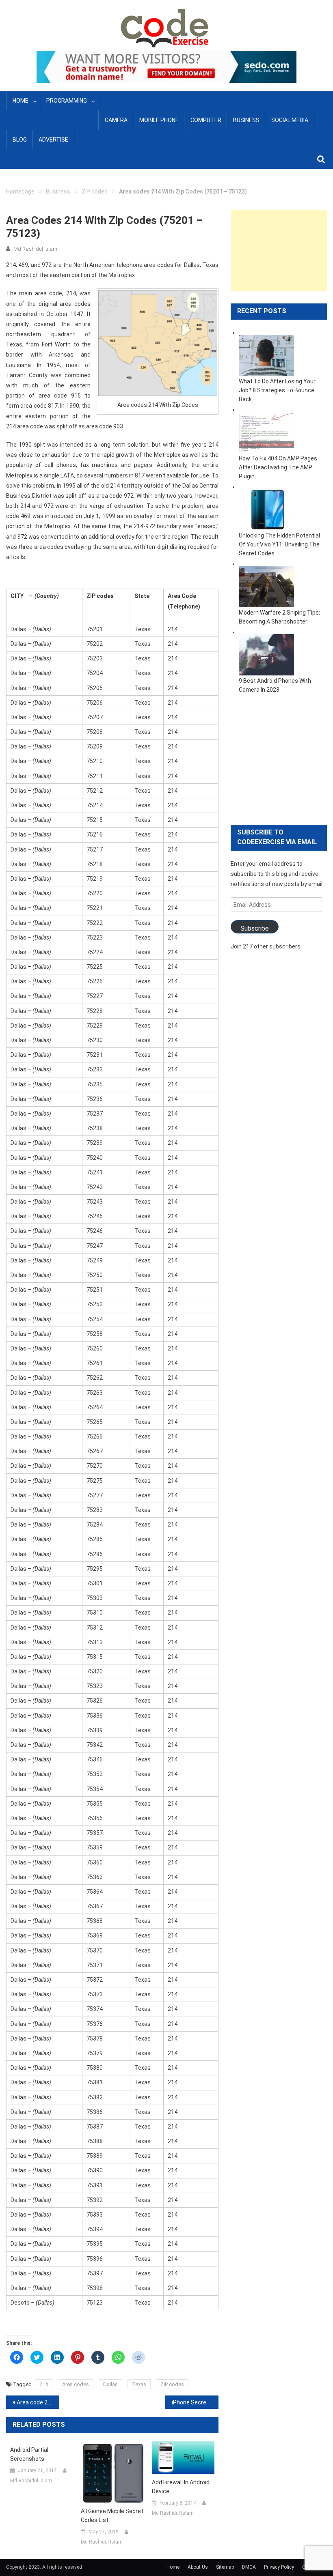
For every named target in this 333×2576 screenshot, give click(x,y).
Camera (116, 120)
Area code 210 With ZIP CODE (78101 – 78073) (38, 2402)
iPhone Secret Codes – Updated (195, 2402)
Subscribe (255, 928)
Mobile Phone (159, 120)
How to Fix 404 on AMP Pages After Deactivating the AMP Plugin (278, 467)
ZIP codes (95, 191)
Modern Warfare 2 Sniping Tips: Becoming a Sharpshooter (279, 617)
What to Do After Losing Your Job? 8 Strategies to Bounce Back (277, 390)
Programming (67, 101)
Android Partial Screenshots (29, 2454)
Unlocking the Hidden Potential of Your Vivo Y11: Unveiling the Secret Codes (279, 544)
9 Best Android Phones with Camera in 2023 (275, 685)
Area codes (76, 2384)
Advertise (53, 140)
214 (44, 2384)
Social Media (290, 120)
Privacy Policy (279, 2567)
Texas (139, 2384)
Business (246, 120)
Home (21, 101)
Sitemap (225, 2567)
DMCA (249, 2567)
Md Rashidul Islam (35, 249)
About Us (198, 2567)
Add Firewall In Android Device (181, 2487)
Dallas (110, 2384)
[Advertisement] (279, 251)
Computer (206, 120)
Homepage (20, 191)
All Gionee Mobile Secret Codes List (112, 2516)
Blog (20, 140)
